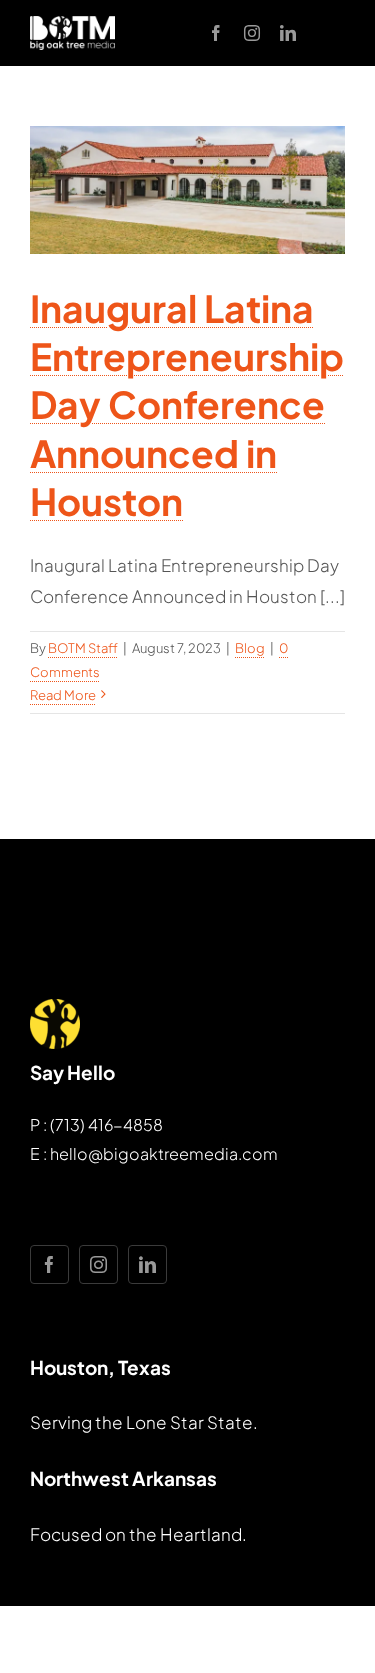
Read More (63, 695)
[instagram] (252, 33)
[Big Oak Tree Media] (72, 24)
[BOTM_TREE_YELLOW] (55, 1007)
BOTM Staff (83, 648)
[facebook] (216, 33)
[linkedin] (288, 33)
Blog (250, 648)
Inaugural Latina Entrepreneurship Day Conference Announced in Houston (187, 404)
